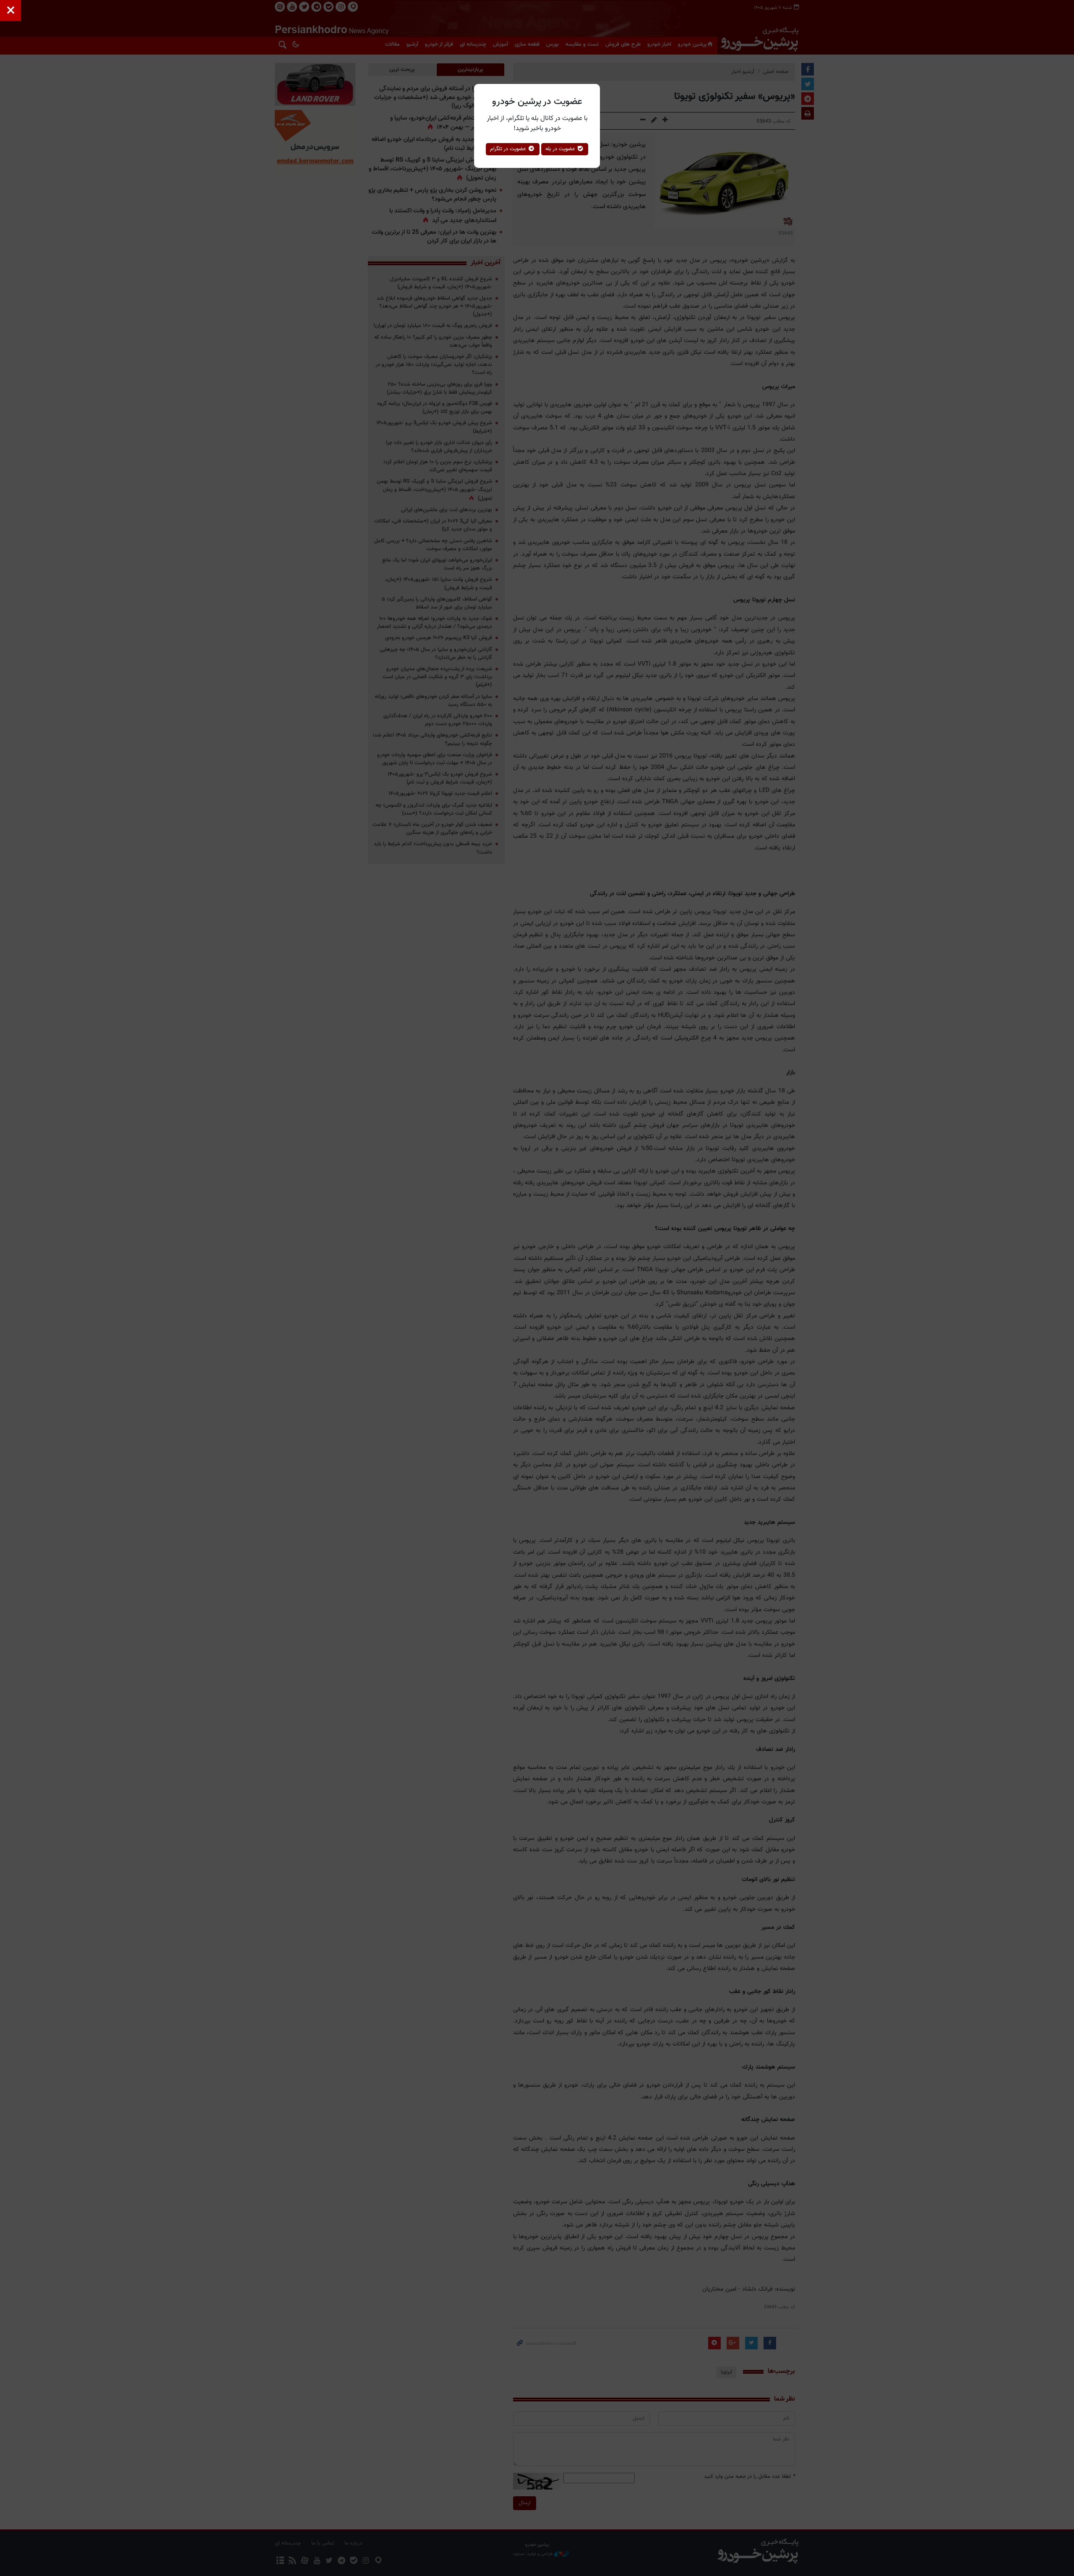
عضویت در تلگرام (509, 149)
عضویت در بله (561, 149)
